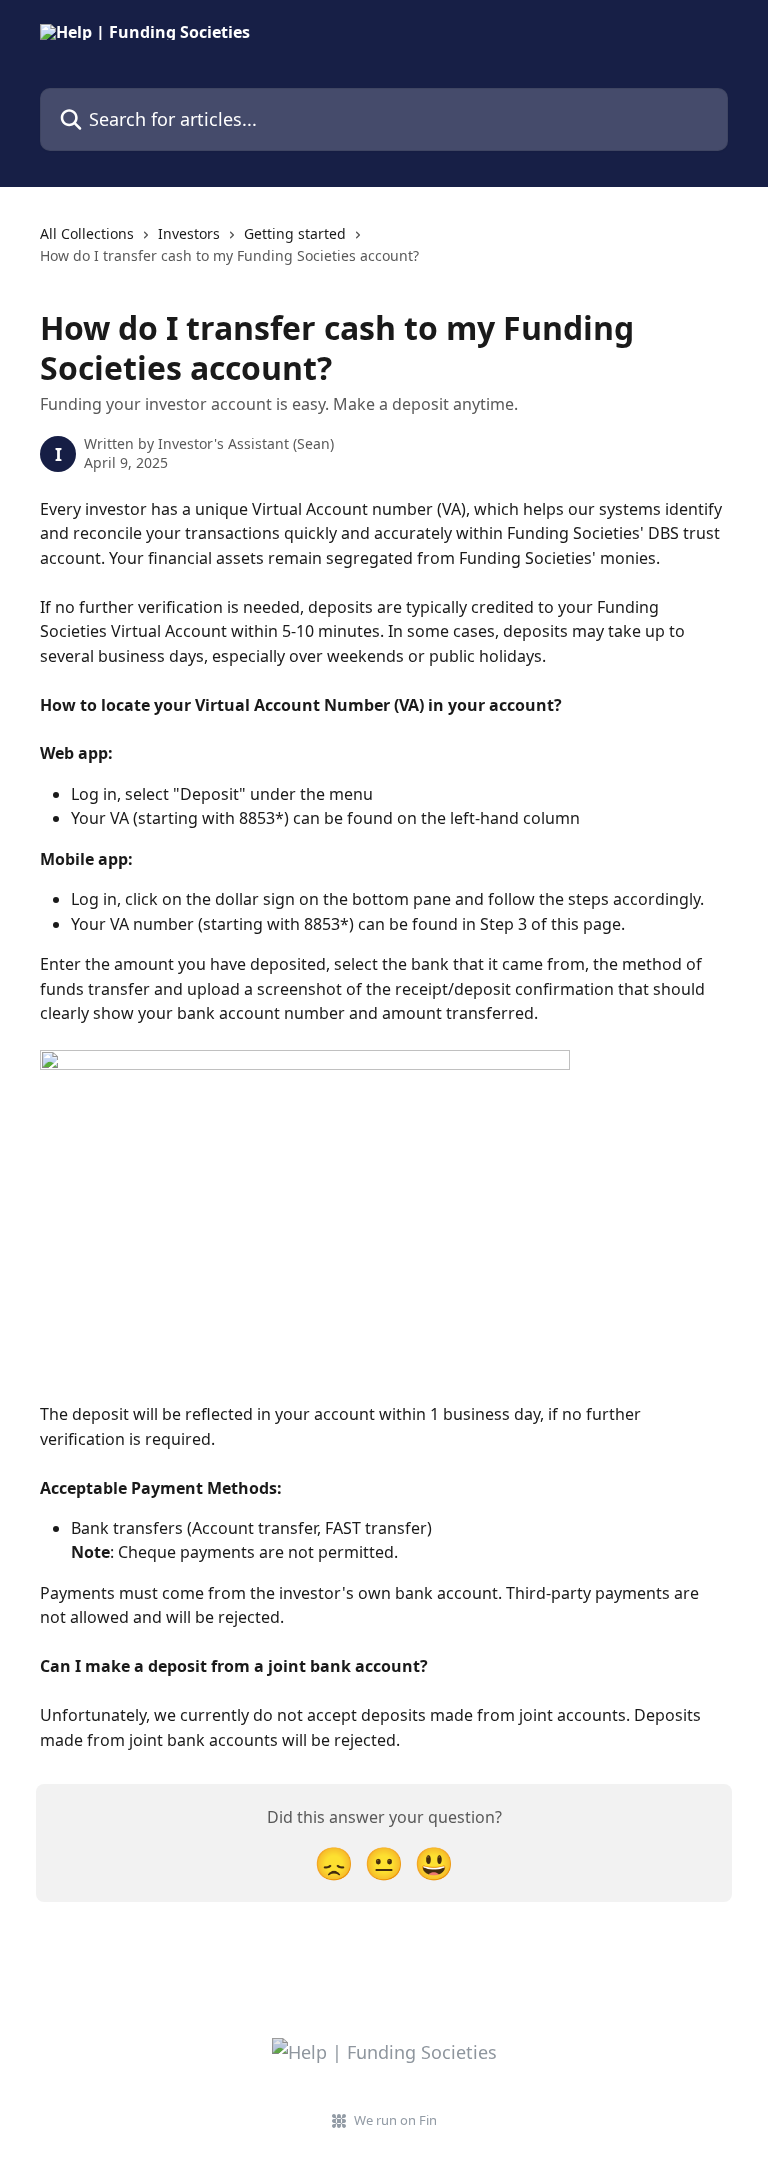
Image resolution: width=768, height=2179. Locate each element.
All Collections (87, 233)
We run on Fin (395, 2120)
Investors (189, 233)
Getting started (295, 233)
